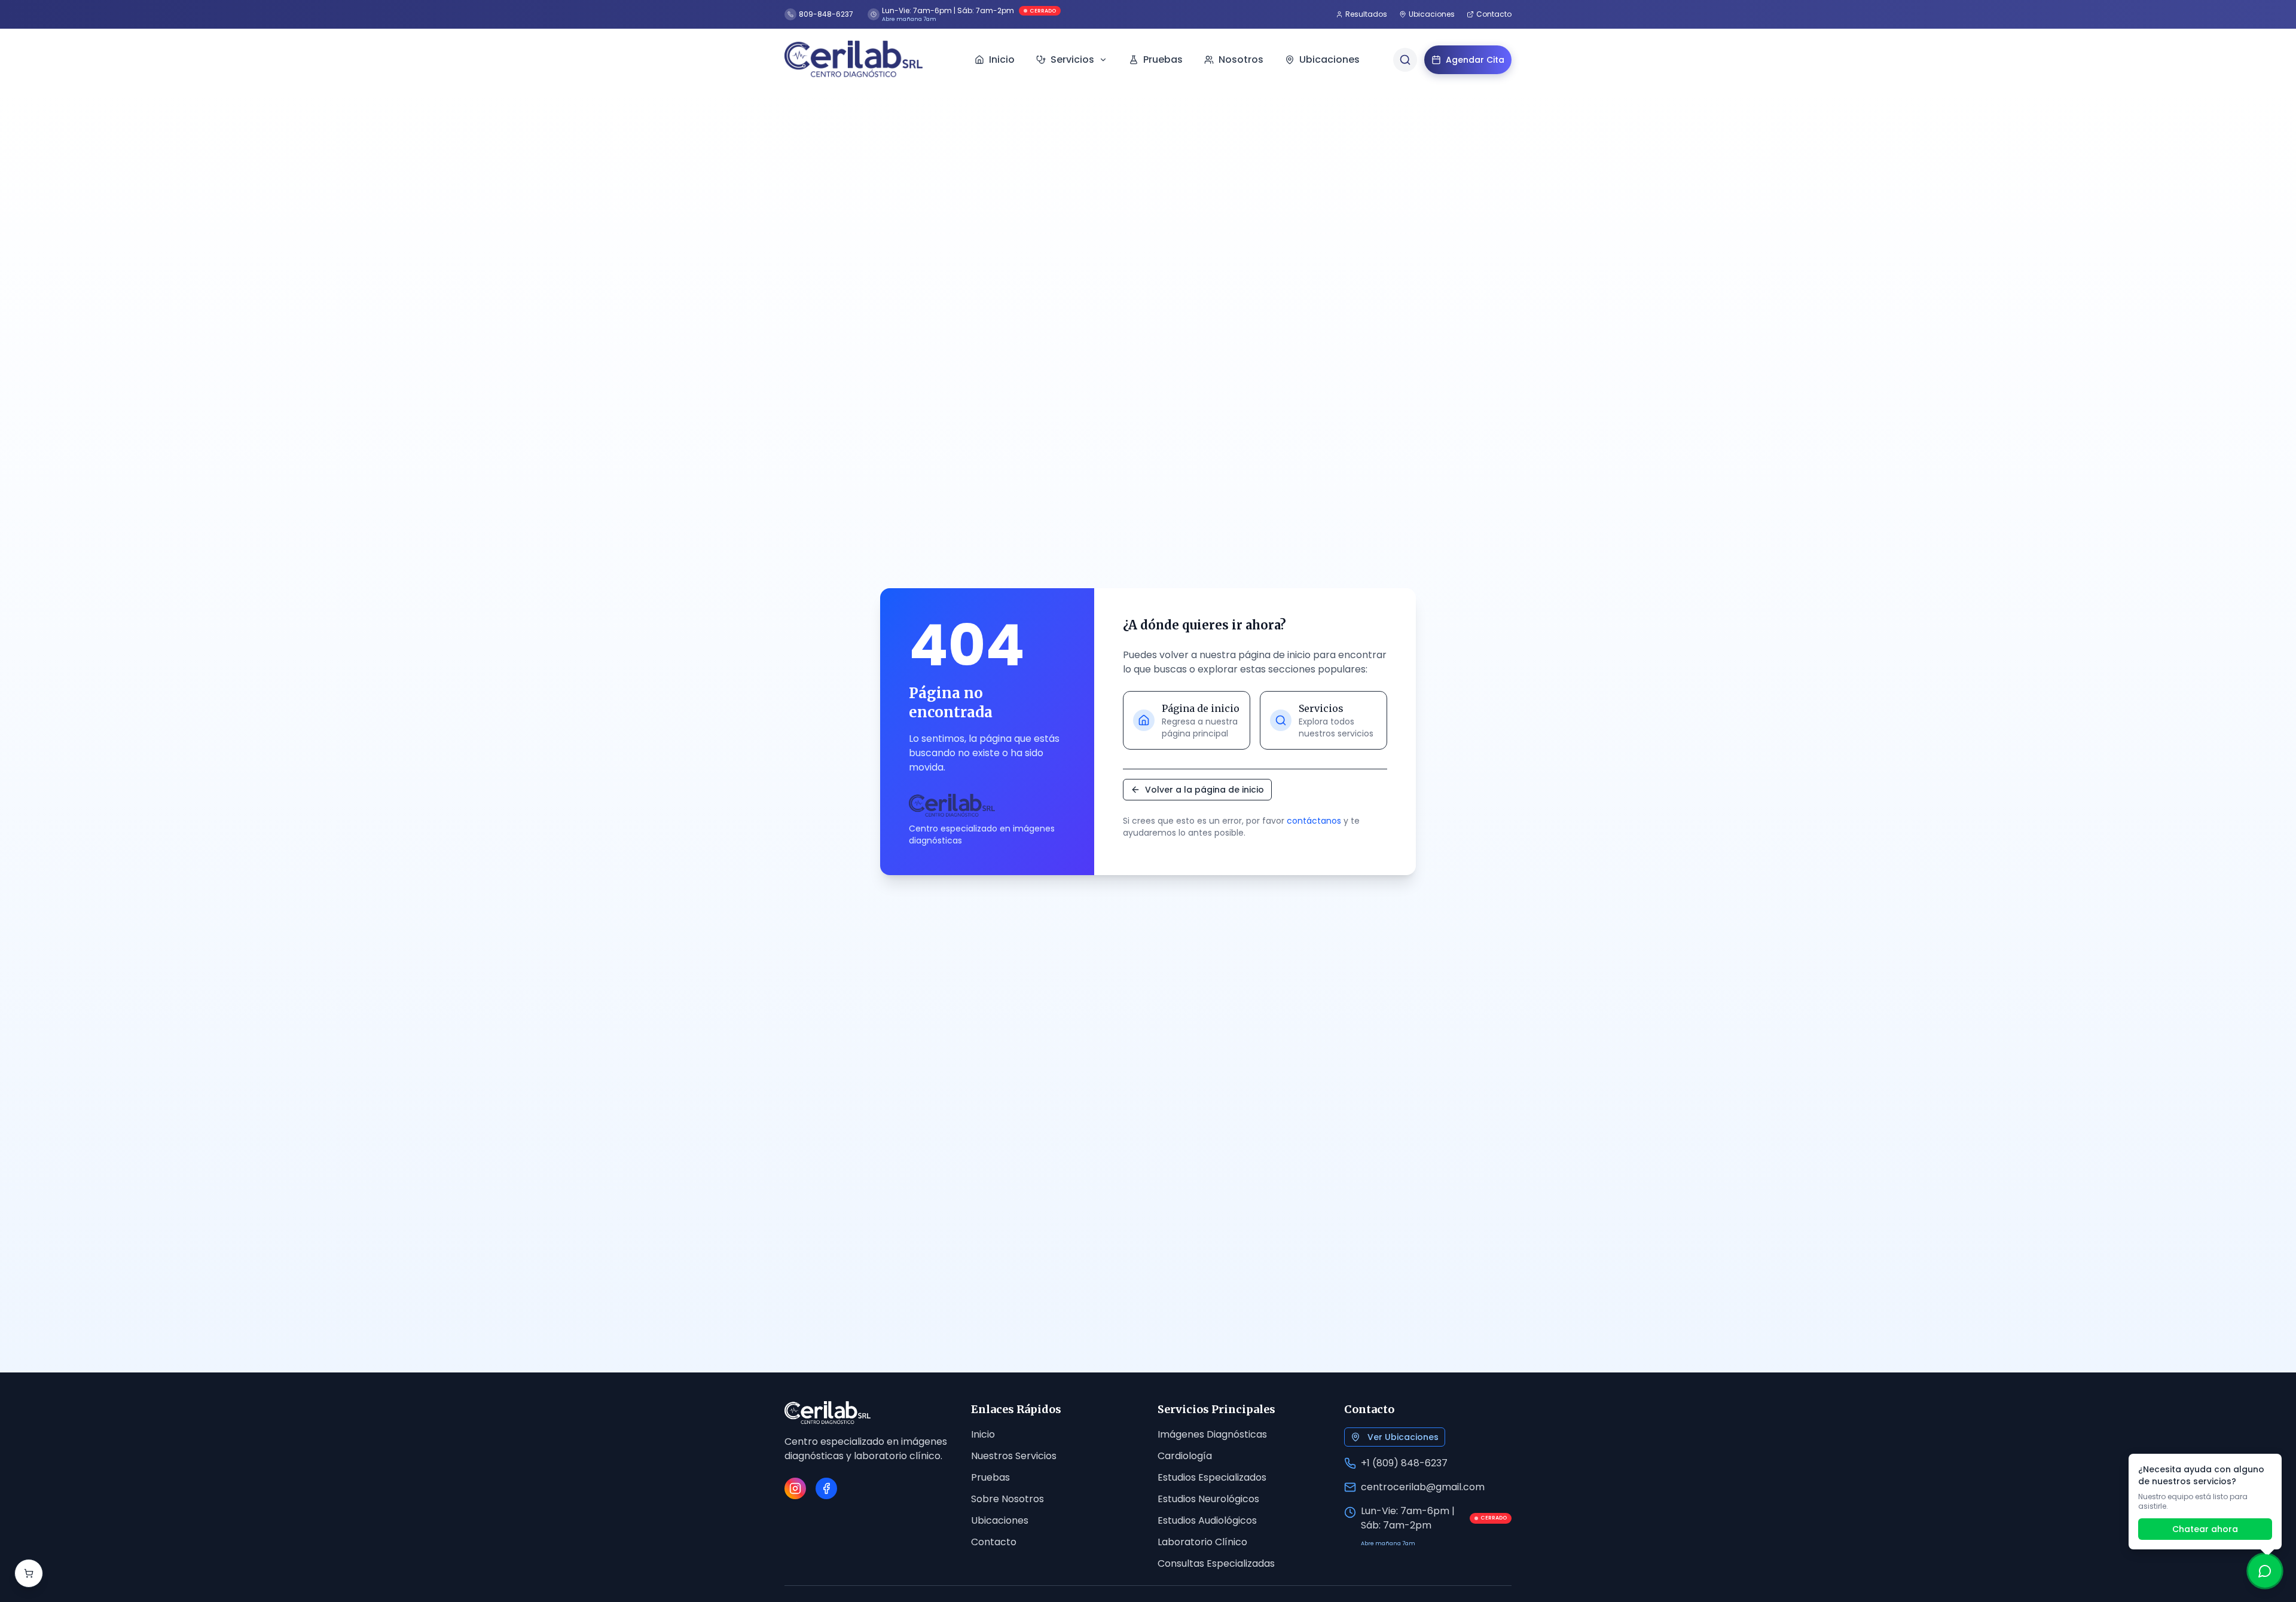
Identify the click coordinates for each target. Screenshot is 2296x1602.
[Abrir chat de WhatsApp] (2265, 1571)
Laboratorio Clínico (1202, 1542)
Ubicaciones (1000, 1520)
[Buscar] (1405, 60)
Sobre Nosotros (1007, 1499)
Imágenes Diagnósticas (1212, 1434)
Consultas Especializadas (1216, 1563)
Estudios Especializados (1212, 1477)
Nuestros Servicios (1014, 1456)
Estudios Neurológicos (1208, 1499)
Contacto (994, 1542)
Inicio (983, 1434)
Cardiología (1185, 1456)
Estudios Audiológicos (1207, 1520)
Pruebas (990, 1477)
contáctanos (1314, 821)
